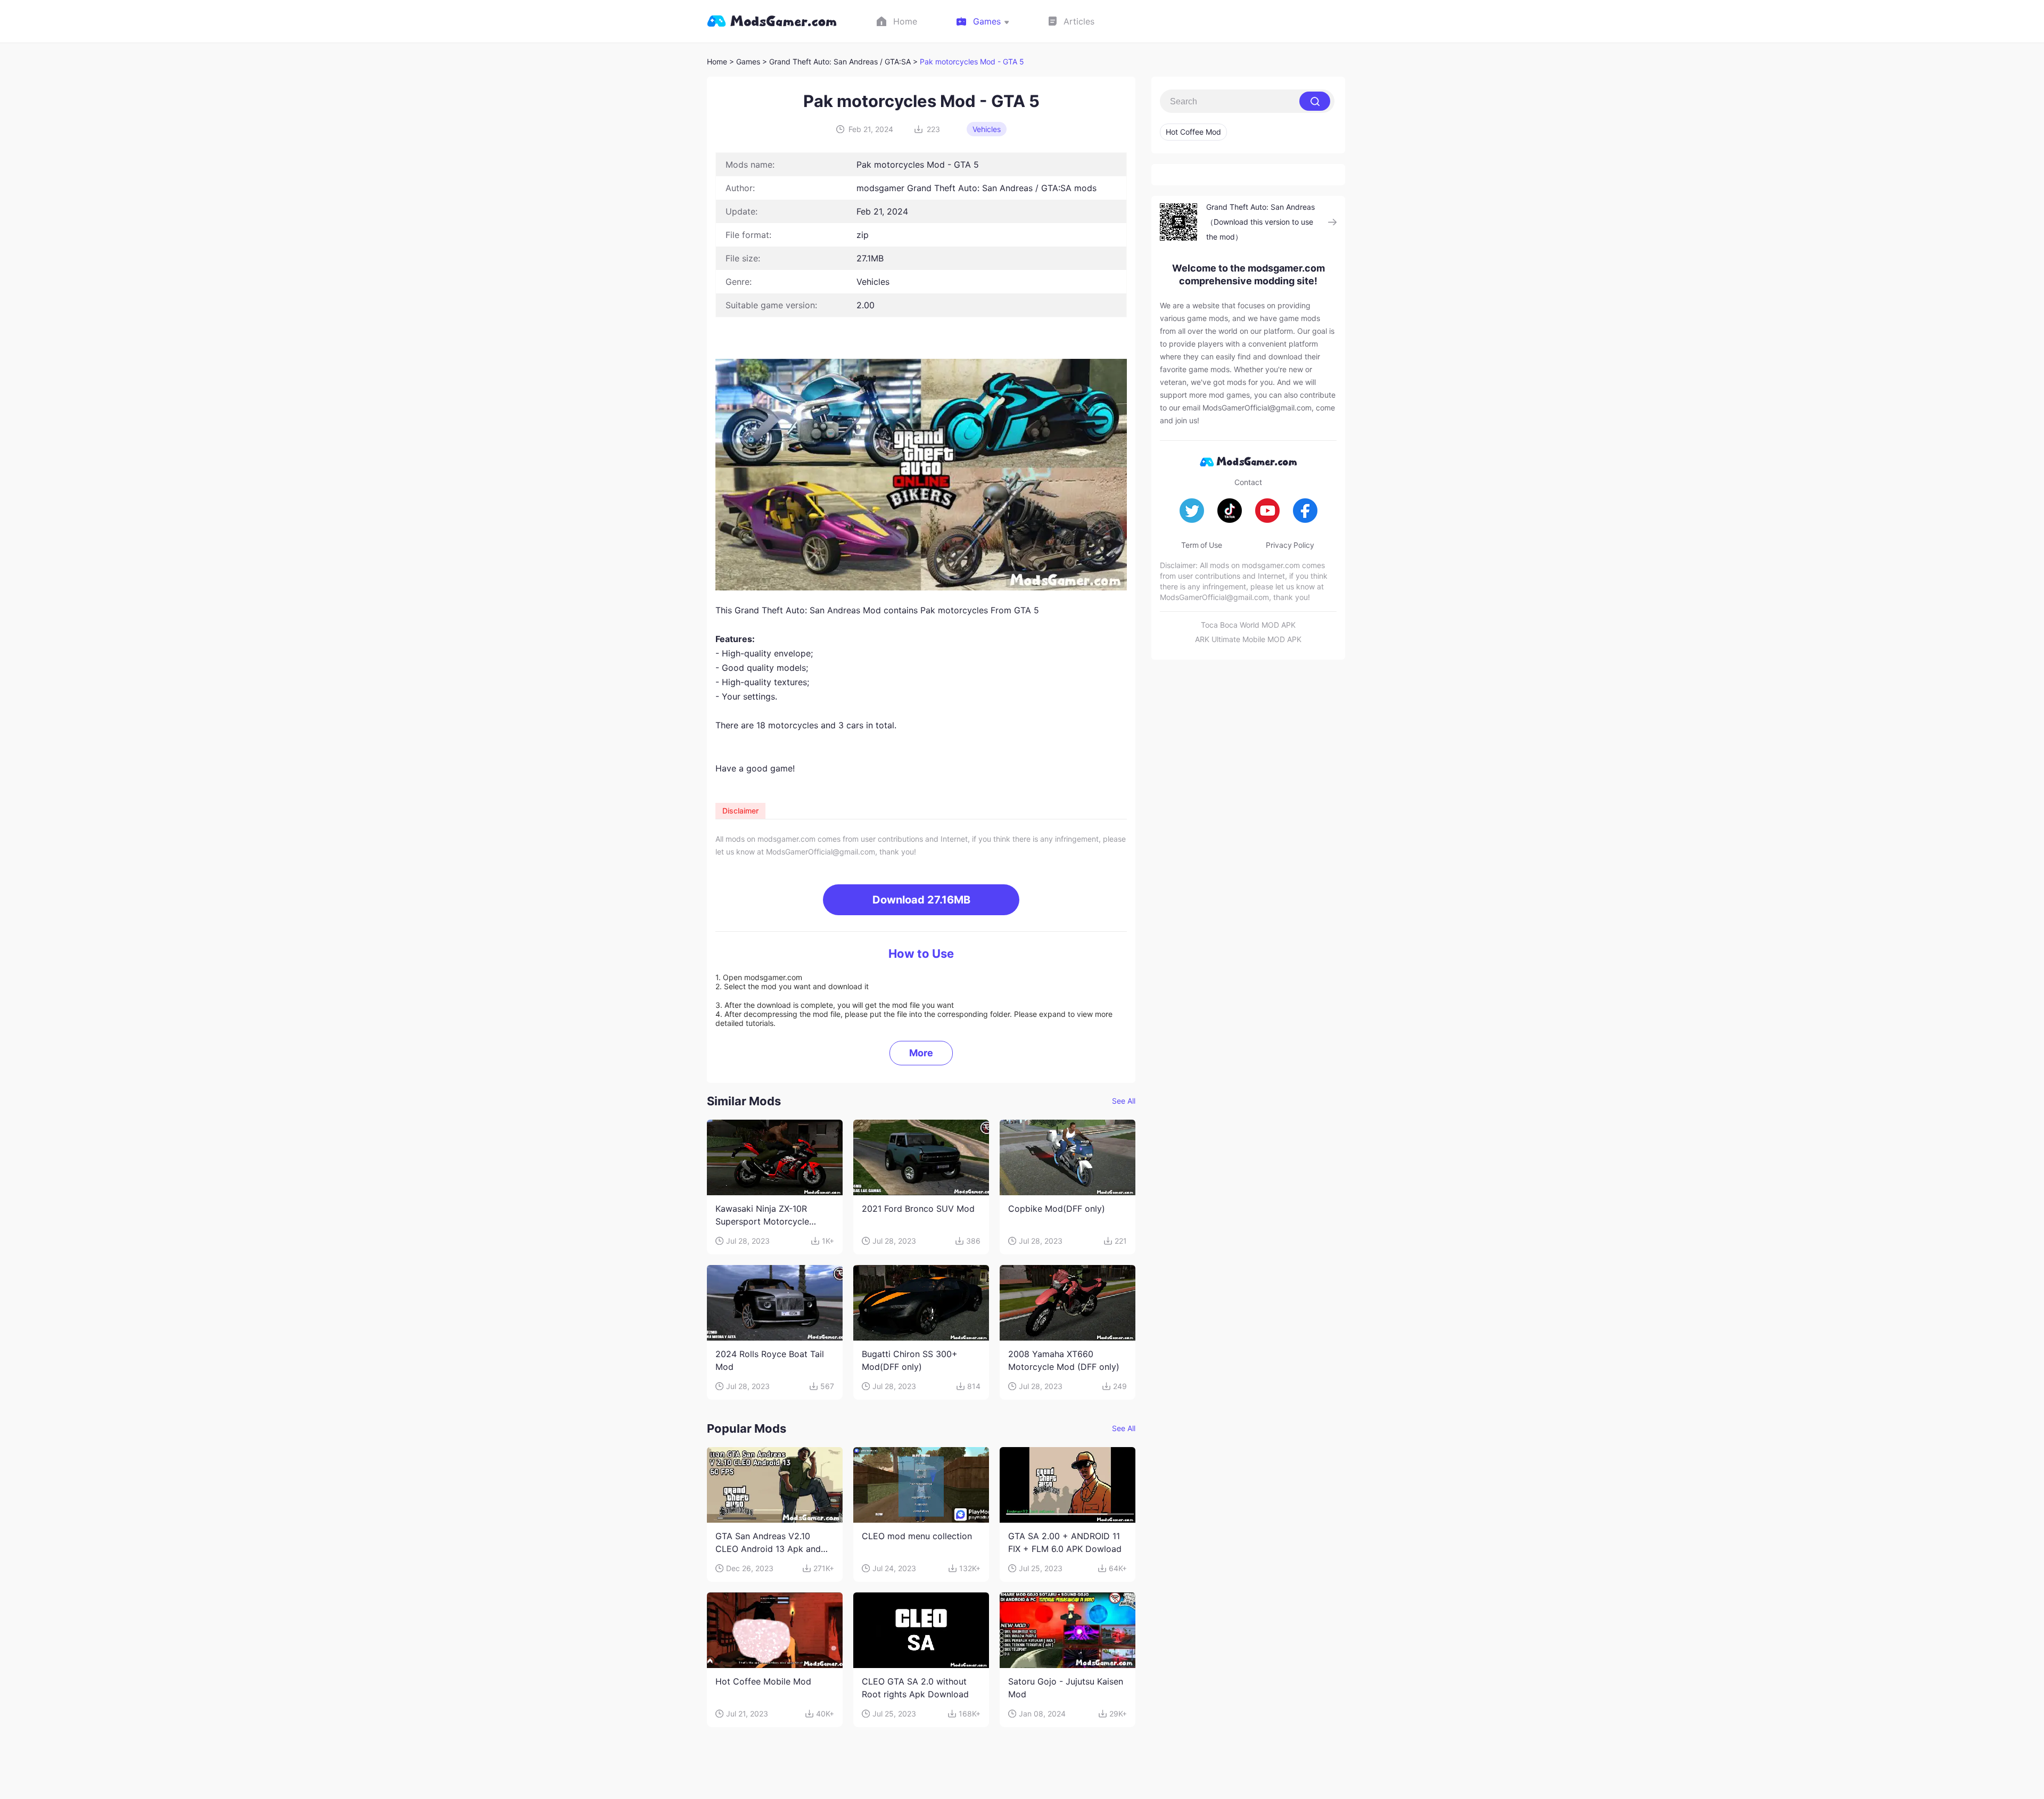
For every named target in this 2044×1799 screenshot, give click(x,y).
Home (717, 61)
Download (921, 900)
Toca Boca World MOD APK (1248, 625)
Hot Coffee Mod (1193, 132)
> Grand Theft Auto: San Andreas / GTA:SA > (841, 61)
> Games (745, 61)
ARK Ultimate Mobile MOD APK (1248, 639)
